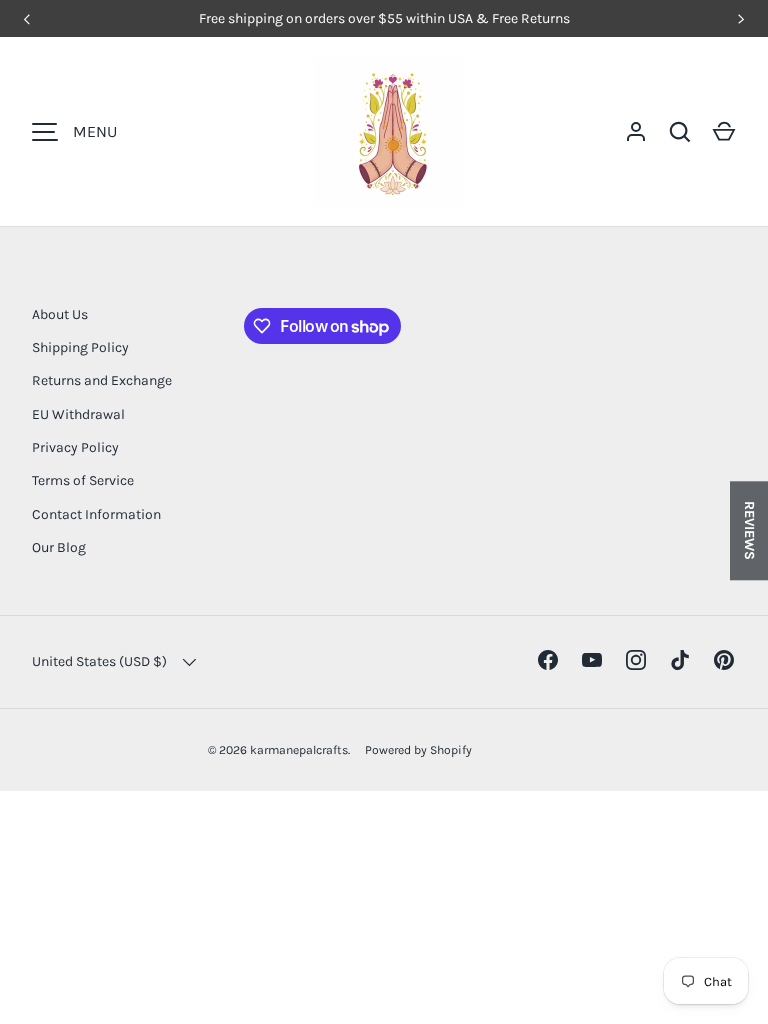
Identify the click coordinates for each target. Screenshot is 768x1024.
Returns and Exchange (102, 380)
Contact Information (96, 514)
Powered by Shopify (418, 750)
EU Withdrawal (78, 414)
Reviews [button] (749, 530)
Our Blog (59, 547)
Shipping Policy (80, 347)
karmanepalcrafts (299, 750)
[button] (724, 132)
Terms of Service (83, 480)
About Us (60, 314)
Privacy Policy (75, 447)
